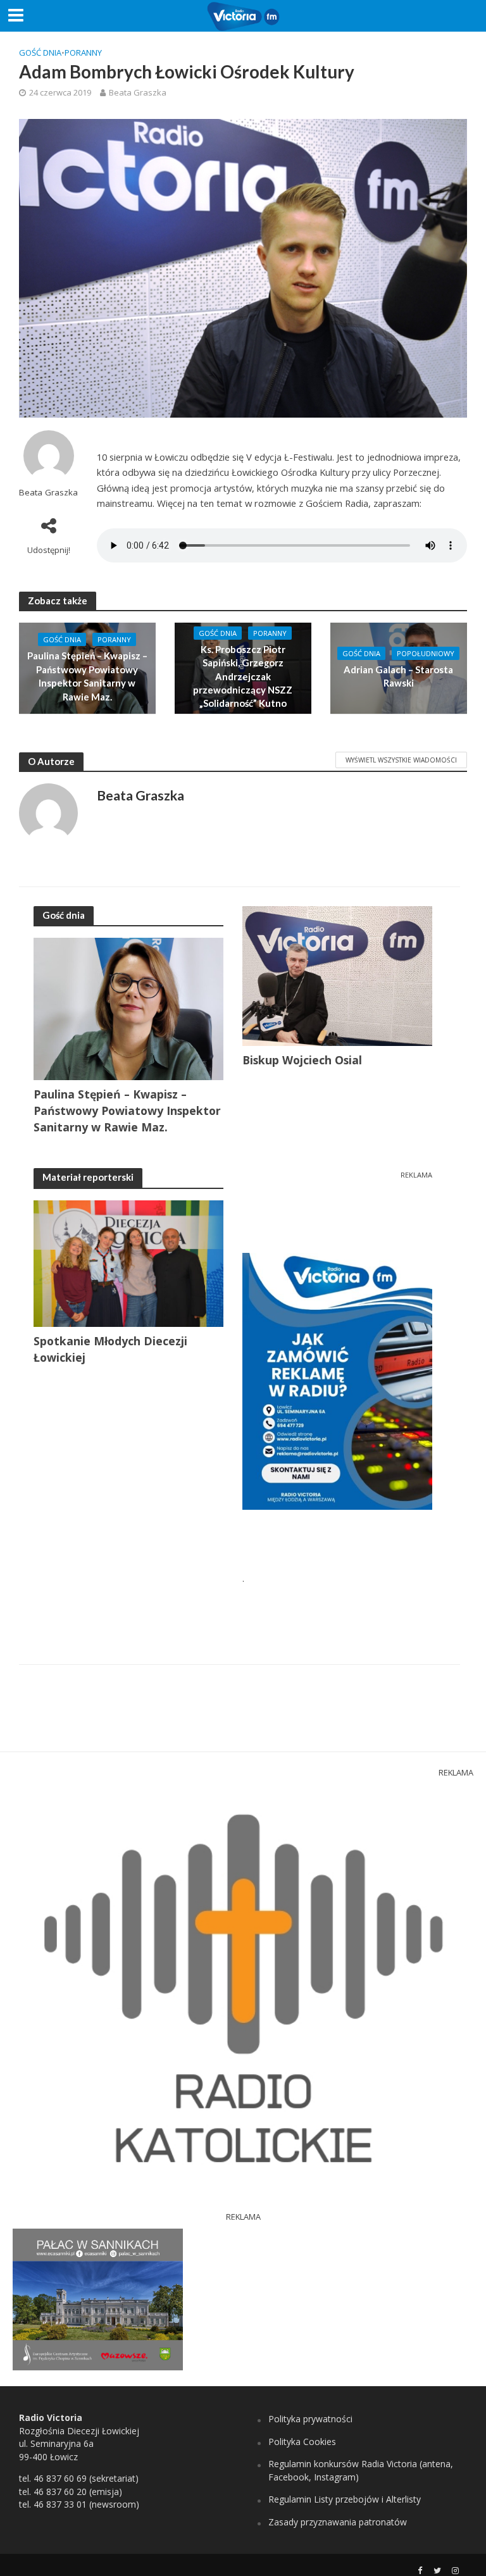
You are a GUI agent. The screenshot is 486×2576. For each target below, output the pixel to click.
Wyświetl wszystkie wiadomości (401, 760)
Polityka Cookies (302, 2442)
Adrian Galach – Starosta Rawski (398, 676)
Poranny (83, 53)
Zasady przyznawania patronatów (338, 2522)
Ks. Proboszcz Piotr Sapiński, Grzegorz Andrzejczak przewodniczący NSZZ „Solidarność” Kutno (243, 676)
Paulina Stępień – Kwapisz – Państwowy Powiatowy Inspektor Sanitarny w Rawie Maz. (87, 676)
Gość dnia (40, 53)
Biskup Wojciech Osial (302, 1060)
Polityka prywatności (310, 2419)
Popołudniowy (426, 653)
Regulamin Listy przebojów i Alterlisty (345, 2499)
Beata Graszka (138, 92)
